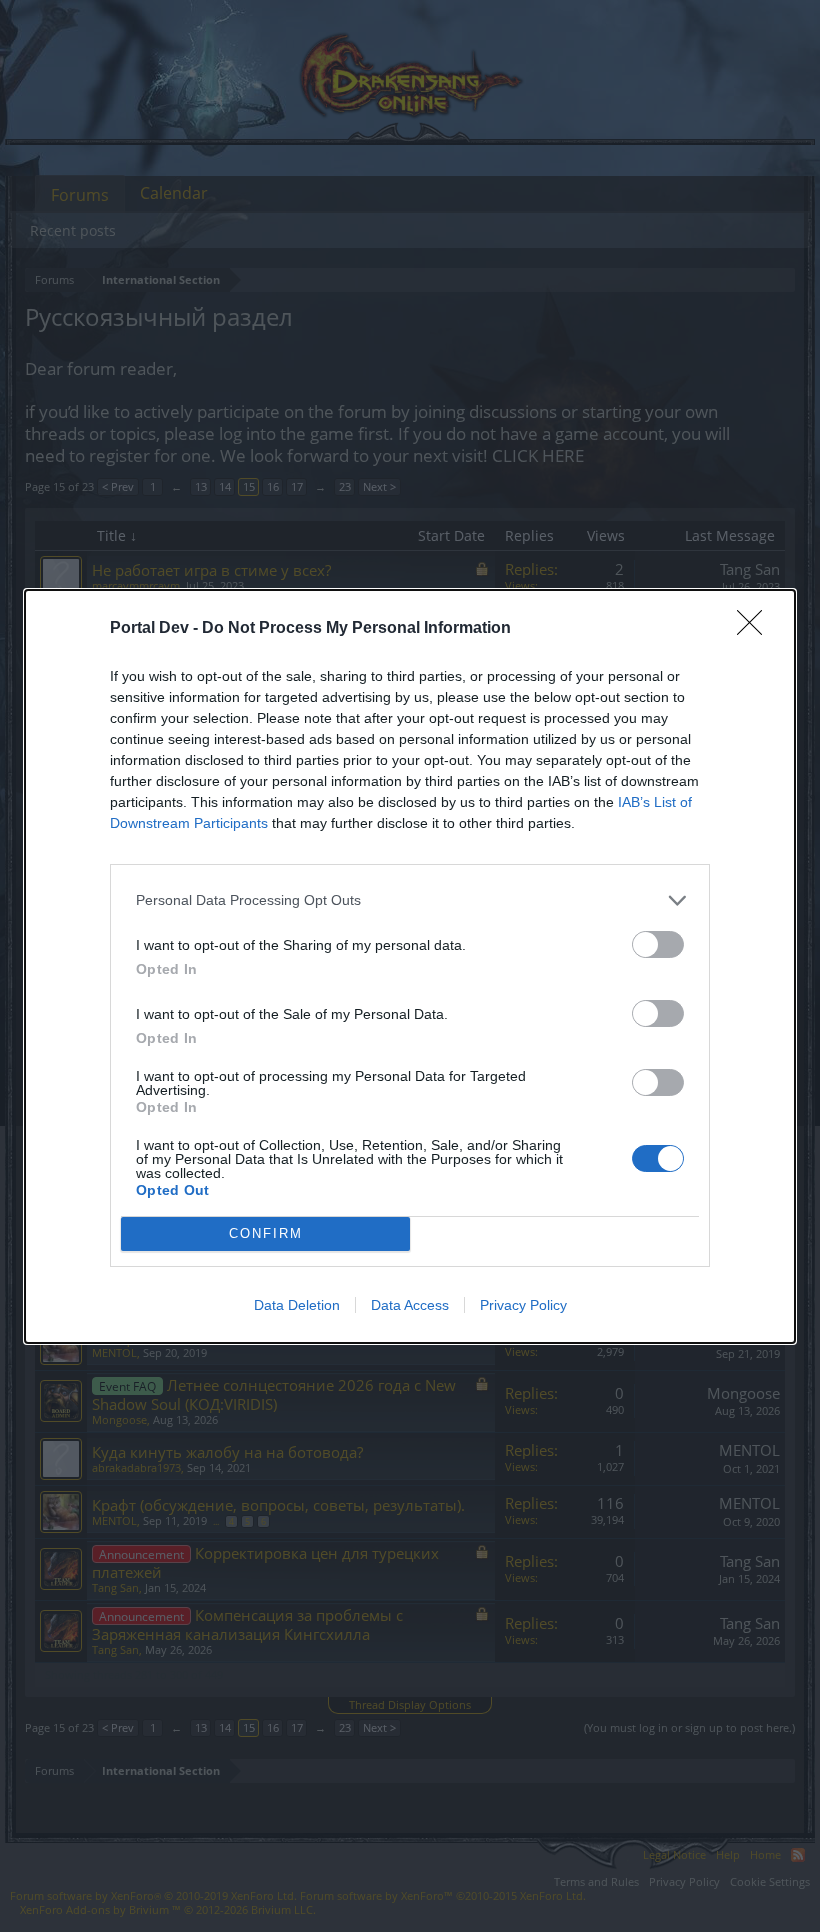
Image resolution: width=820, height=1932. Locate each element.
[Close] (756, 629)
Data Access (410, 1305)
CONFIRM (266, 1233)
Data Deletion (297, 1305)
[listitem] (410, 900)
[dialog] (410, 966)
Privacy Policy (523, 1305)
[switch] (658, 944)
